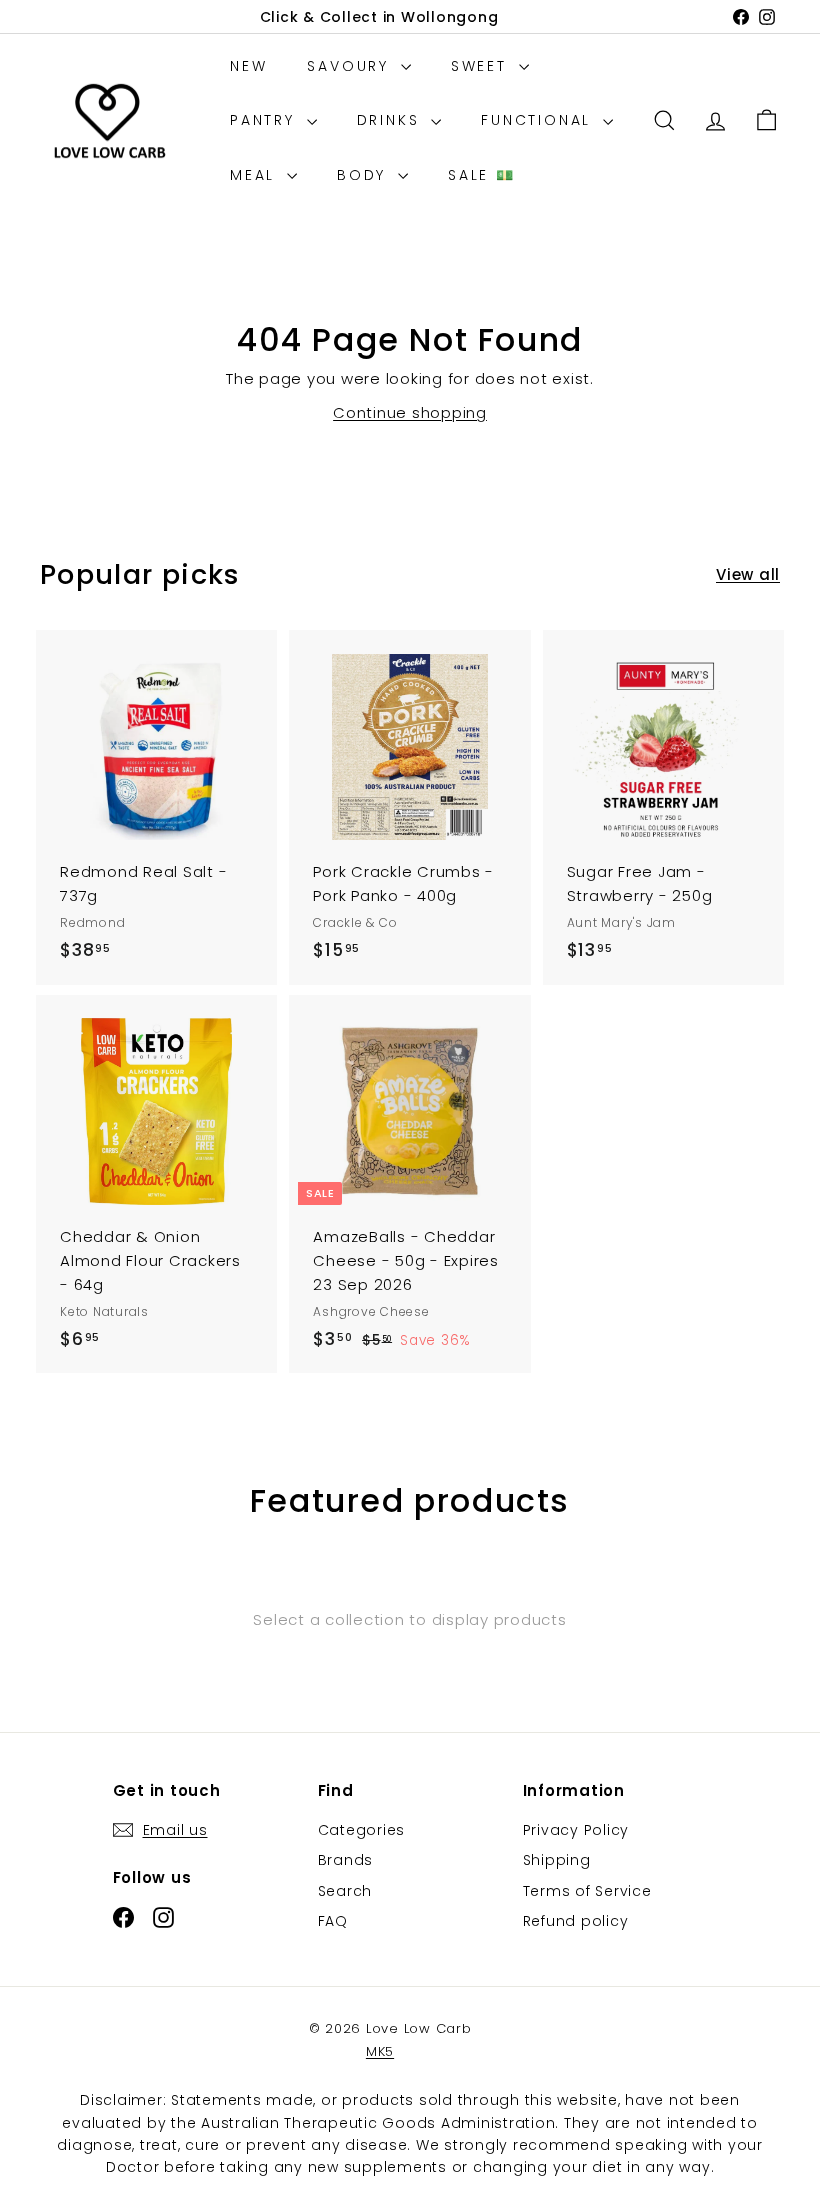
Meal (256, 175)
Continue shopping (410, 412)
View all (748, 574)
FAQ (333, 1921)
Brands (346, 1860)
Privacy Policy (576, 1830)
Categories (362, 1830)
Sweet (482, 66)
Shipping (557, 1860)
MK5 (380, 2051)
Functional (539, 120)
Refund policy (576, 1921)
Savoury (351, 66)
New (248, 66)
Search (345, 1891)
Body (365, 175)
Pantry (266, 120)
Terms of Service (587, 1891)
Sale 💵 (482, 175)
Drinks (392, 120)
